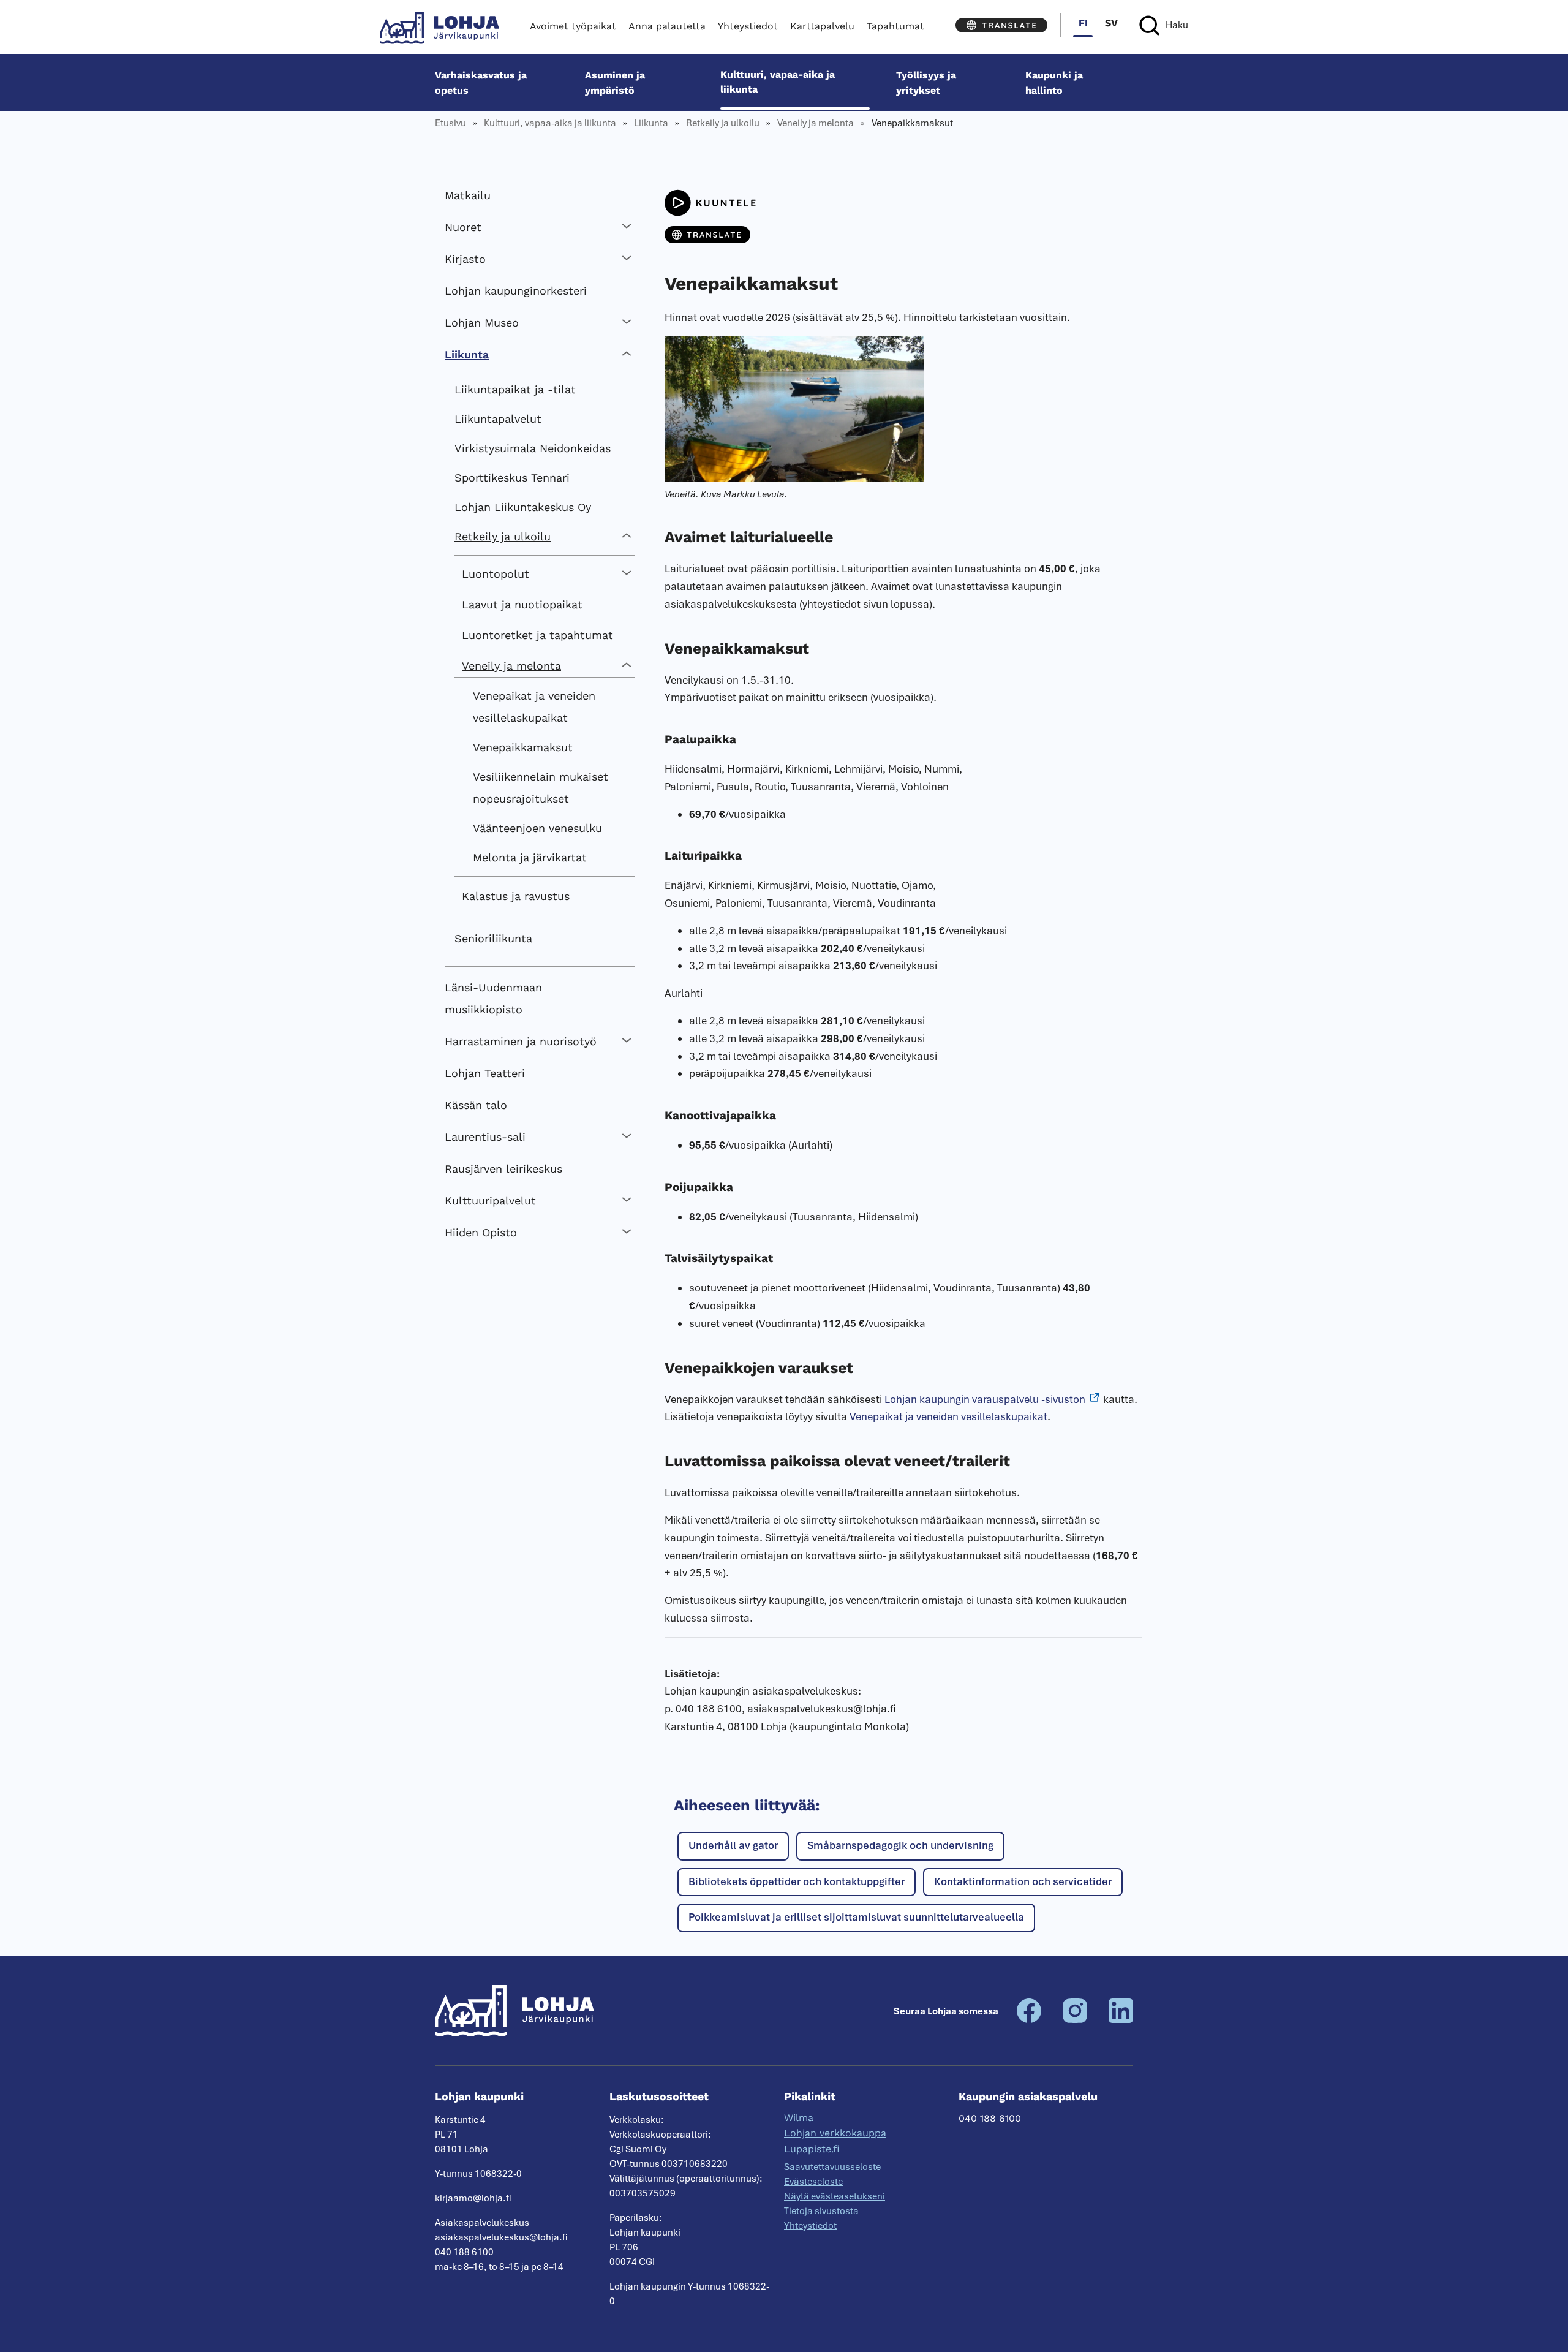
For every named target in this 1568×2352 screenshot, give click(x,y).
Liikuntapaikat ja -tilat (515, 389)
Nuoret (463, 227)
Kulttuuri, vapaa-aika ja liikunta (778, 82)
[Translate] (1001, 25)
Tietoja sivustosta (821, 2211)
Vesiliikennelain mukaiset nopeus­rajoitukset (541, 788)
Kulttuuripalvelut (490, 1201)
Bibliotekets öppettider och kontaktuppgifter (797, 1881)
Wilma (799, 2118)
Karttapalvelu (822, 26)
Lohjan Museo (482, 323)
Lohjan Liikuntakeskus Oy (523, 507)
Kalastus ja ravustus (516, 896)
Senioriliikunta (493, 938)
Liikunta (651, 123)
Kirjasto (465, 259)
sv (1111, 23)
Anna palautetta (667, 26)
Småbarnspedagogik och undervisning (900, 1845)
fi (1083, 23)
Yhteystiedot (748, 26)
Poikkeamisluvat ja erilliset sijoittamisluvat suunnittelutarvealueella (856, 1917)
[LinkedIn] (1121, 2020)
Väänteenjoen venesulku (537, 828)
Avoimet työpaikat (573, 26)
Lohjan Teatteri (485, 1073)
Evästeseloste (813, 2182)
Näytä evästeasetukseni (835, 2196)
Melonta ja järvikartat (530, 857)
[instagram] (1075, 2020)
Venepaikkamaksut (523, 747)
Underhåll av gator (733, 1845)
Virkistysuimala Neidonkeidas (533, 448)
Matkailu (468, 195)
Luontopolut (496, 574)
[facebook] (1029, 2020)
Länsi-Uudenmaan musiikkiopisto (493, 998)
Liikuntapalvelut (498, 419)
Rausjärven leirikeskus (503, 1169)
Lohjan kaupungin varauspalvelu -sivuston (985, 1399)
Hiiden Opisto (481, 1232)
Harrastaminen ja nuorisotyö (521, 1041)
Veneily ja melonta (816, 123)
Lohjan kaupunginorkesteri (516, 291)
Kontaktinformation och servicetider (1023, 1881)
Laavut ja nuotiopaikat (522, 604)
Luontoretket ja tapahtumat (537, 635)
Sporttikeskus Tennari (512, 478)
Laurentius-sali (485, 1137)
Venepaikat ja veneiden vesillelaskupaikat (534, 707)
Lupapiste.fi (812, 2149)
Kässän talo (476, 1105)
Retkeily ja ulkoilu (723, 123)
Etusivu (450, 123)
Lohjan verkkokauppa (835, 2133)
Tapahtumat (895, 26)
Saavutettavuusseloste (832, 2167)
